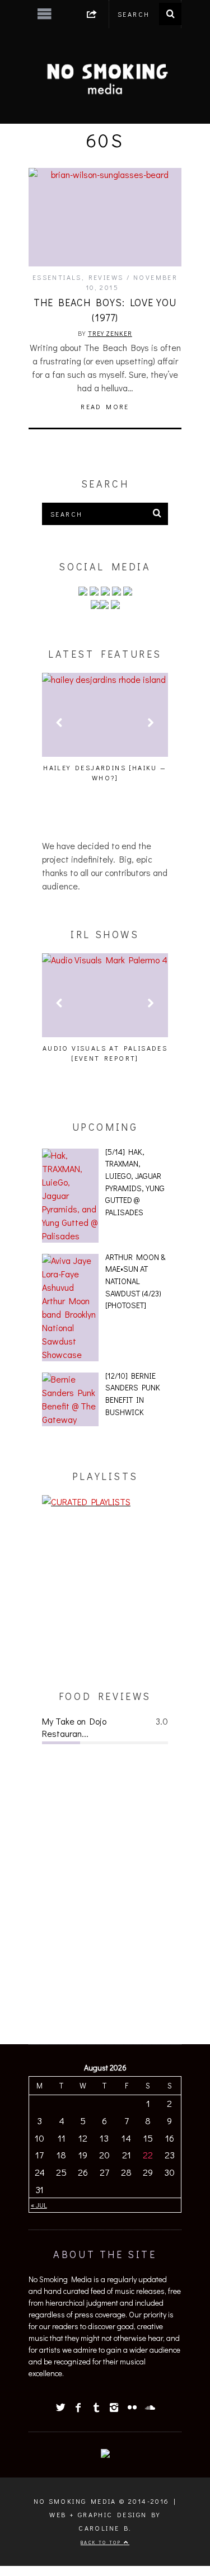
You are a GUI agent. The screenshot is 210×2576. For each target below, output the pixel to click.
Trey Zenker (110, 333)
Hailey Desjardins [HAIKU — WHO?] (105, 772)
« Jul (39, 2205)
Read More (105, 406)
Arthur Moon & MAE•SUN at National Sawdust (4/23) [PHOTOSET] (135, 1281)
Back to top (102, 2542)
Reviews (106, 277)
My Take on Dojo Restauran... (74, 1727)
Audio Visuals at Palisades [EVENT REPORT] (105, 1053)
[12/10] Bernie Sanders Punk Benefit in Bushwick (133, 1394)
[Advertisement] (105, 1599)
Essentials (57, 277)
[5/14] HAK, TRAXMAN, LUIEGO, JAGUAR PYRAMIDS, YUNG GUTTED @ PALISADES (135, 1182)
